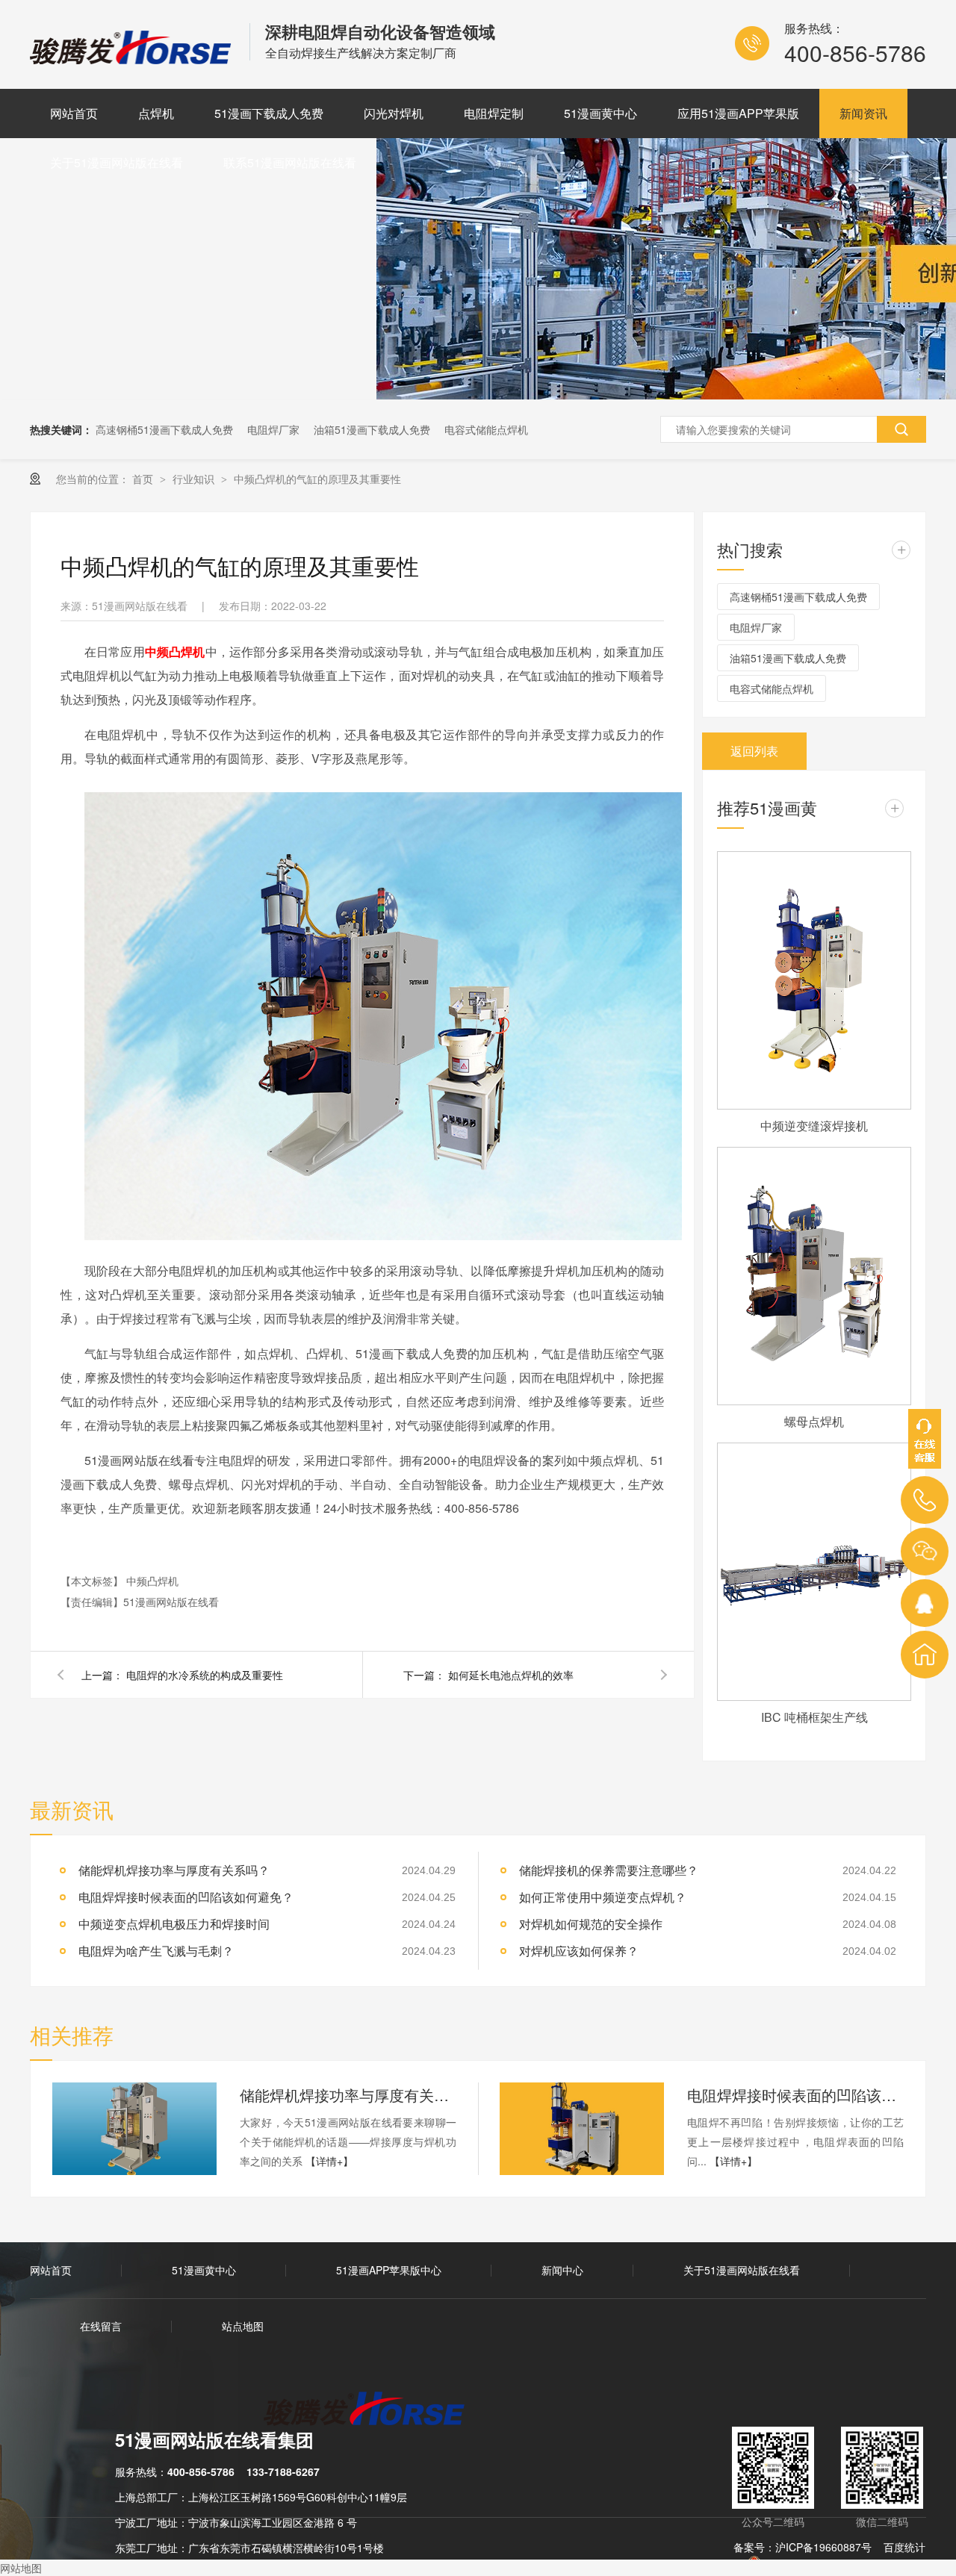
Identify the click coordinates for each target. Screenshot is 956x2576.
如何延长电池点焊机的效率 (511, 1675)
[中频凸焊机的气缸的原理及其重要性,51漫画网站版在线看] (132, 59)
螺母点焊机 (814, 1421)
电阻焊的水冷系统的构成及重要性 (205, 1675)
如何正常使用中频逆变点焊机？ (603, 1897)
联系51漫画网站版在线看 (290, 162)
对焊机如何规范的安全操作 (591, 1924)
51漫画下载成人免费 (269, 113)
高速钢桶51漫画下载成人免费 (164, 429)
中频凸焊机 (175, 651)
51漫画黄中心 (600, 113)
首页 (144, 479)
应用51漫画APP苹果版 (738, 113)
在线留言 (101, 2326)
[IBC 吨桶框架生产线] (814, 1572)
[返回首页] (925, 1655)
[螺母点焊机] (814, 1276)
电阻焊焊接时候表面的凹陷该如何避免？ (186, 1897)
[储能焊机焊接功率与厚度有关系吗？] (134, 2129)
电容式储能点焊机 (486, 429)
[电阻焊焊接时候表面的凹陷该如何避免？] (582, 2129)
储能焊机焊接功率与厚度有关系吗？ (348, 2095)
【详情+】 (329, 2161)
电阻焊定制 (494, 113)
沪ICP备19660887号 (823, 2547)
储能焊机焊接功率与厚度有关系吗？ (174, 1870)
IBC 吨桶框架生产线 (814, 1717)
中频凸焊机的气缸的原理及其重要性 (317, 479)
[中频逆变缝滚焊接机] (814, 980)
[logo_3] (373, 2410)
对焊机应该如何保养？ (579, 1951)
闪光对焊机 (394, 113)
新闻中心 (562, 2270)
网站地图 (21, 2568)
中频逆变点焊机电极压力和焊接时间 (174, 1924)
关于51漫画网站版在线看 (117, 162)
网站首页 (74, 113)
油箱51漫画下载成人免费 (372, 429)
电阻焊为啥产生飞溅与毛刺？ (156, 1951)
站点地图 (243, 2326)
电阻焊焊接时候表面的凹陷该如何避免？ (795, 2095)
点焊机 (156, 113)
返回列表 (754, 751)
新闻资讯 (863, 113)
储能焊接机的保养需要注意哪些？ (609, 1870)
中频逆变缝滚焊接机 (814, 1126)
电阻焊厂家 (273, 429)
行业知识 (195, 479)
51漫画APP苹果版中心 (389, 2270)
